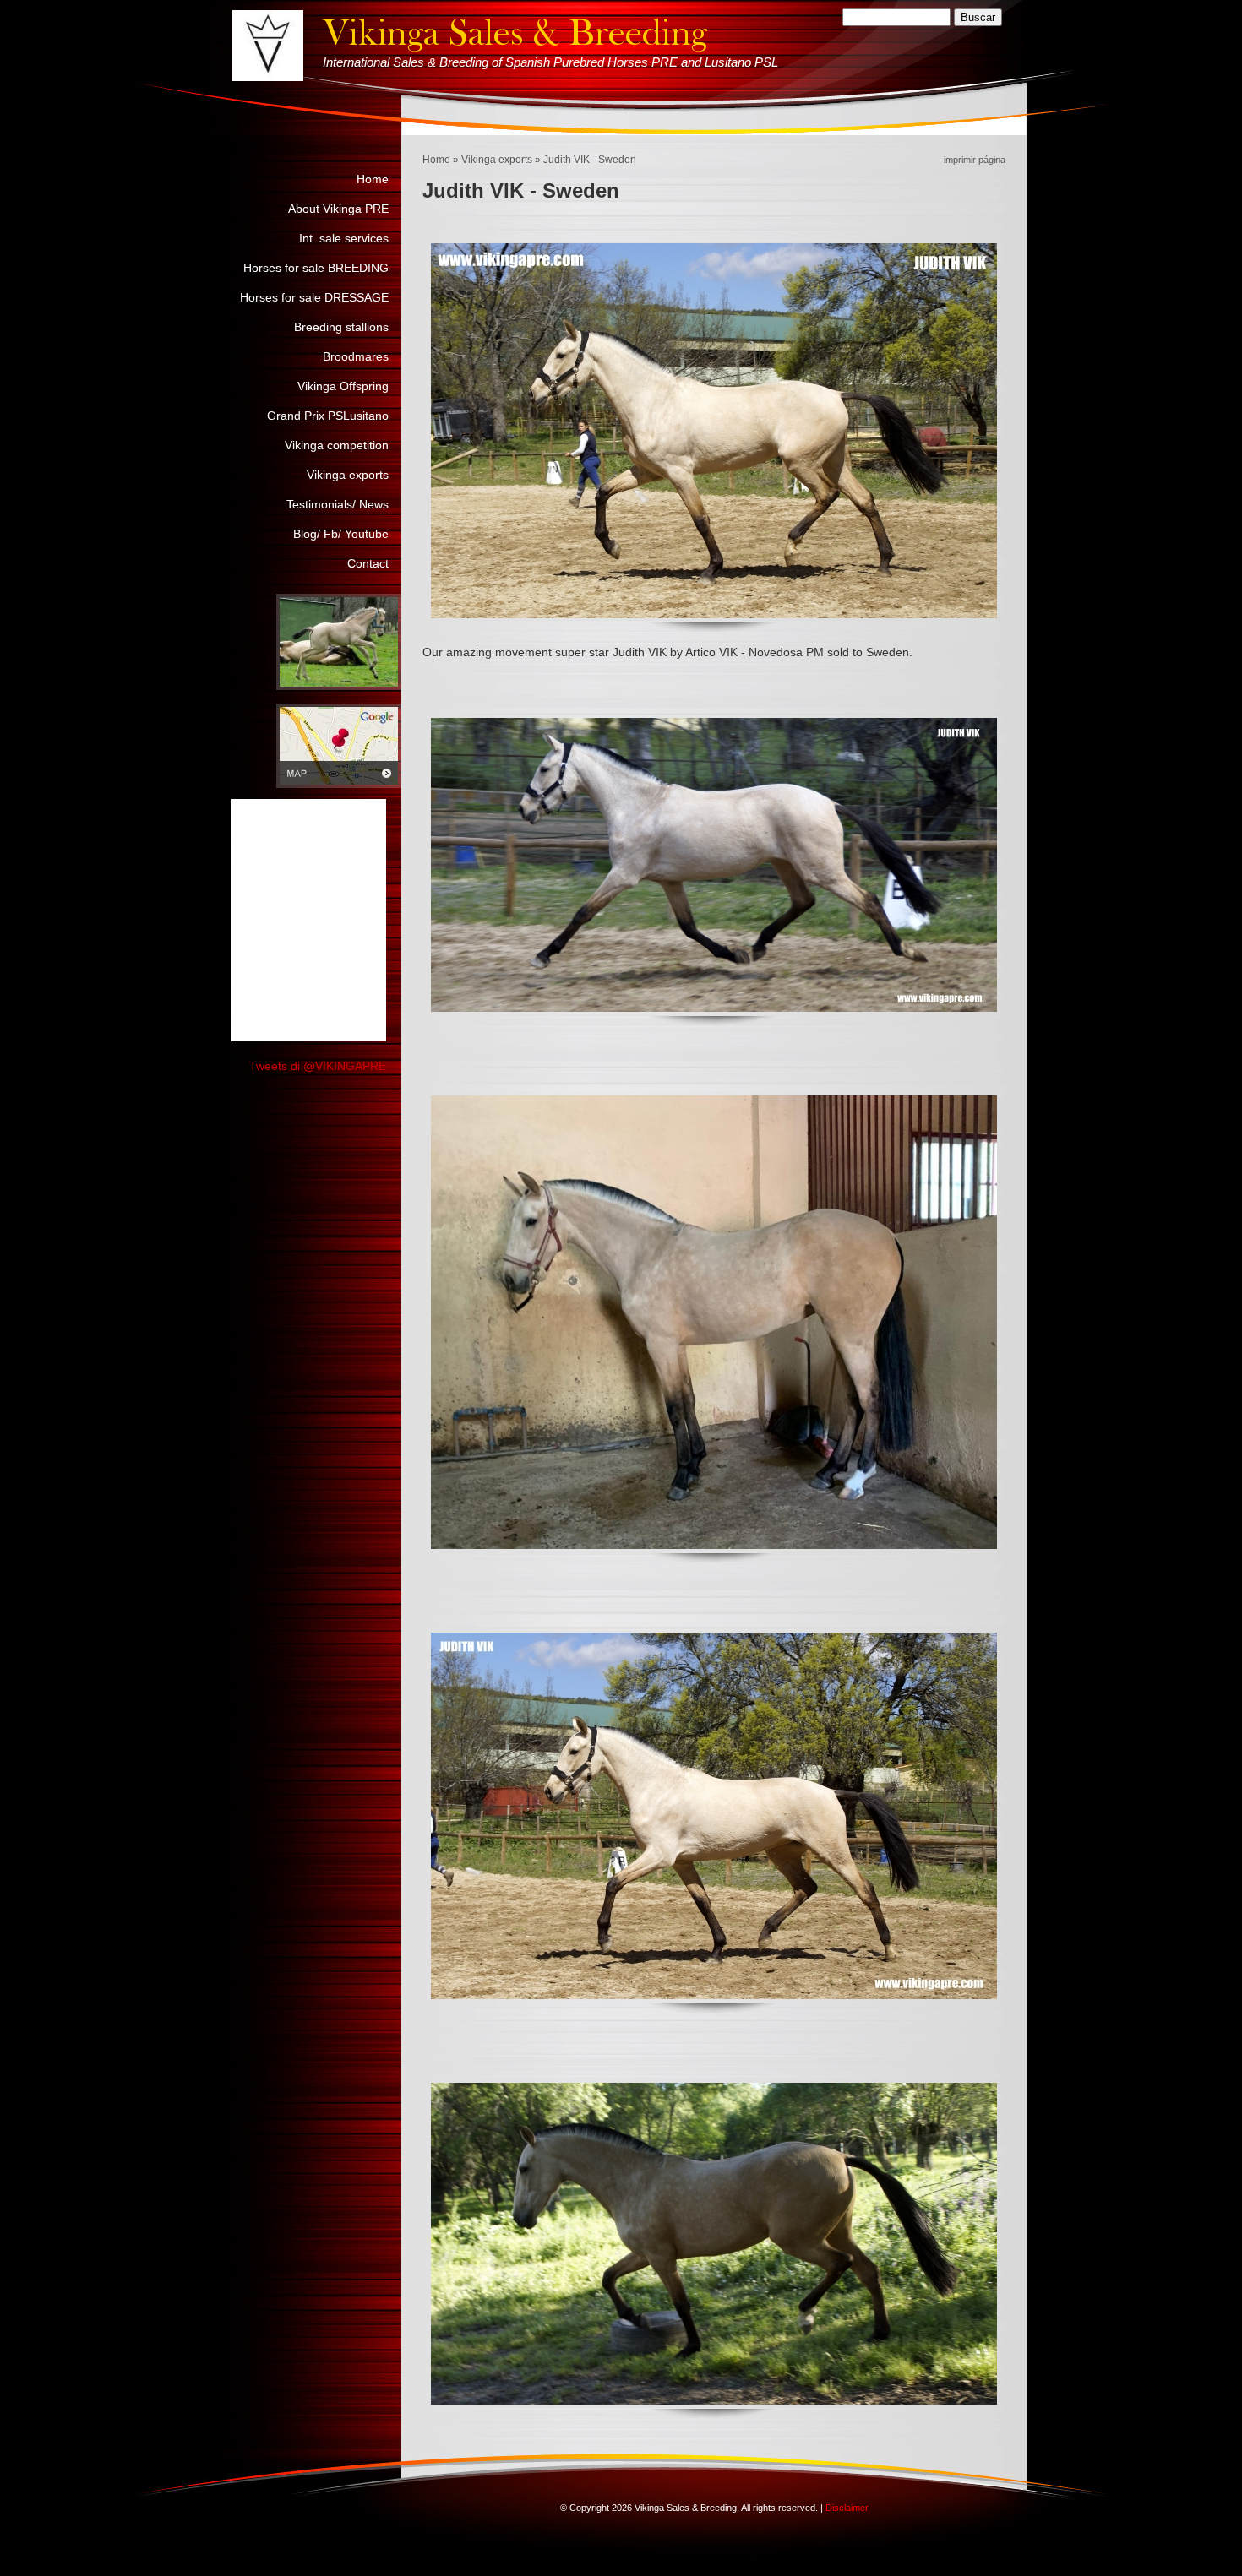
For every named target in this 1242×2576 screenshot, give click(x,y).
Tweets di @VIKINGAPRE (318, 1066)
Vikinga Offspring (343, 386)
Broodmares (356, 356)
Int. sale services (344, 238)
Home (436, 160)
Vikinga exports (497, 160)
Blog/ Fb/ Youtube (341, 534)
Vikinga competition (337, 445)
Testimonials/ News (338, 504)
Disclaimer (847, 2508)
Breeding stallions (341, 327)
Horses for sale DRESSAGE (314, 297)
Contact (368, 563)
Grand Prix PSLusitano (328, 416)
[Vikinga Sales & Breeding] (268, 46)
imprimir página (975, 160)
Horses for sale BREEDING (316, 268)
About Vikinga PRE (338, 209)
